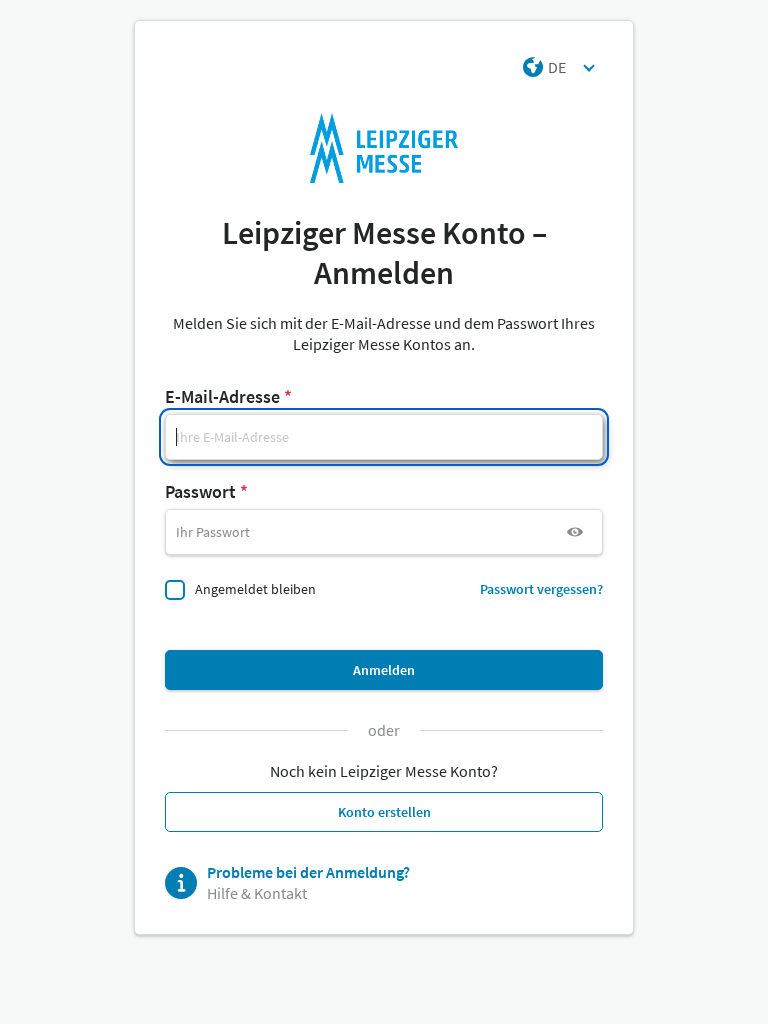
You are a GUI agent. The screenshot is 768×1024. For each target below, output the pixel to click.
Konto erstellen (384, 812)
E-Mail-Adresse (222, 396)
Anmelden (384, 670)
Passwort (200, 491)
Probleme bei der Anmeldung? (308, 872)
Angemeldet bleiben (255, 589)
